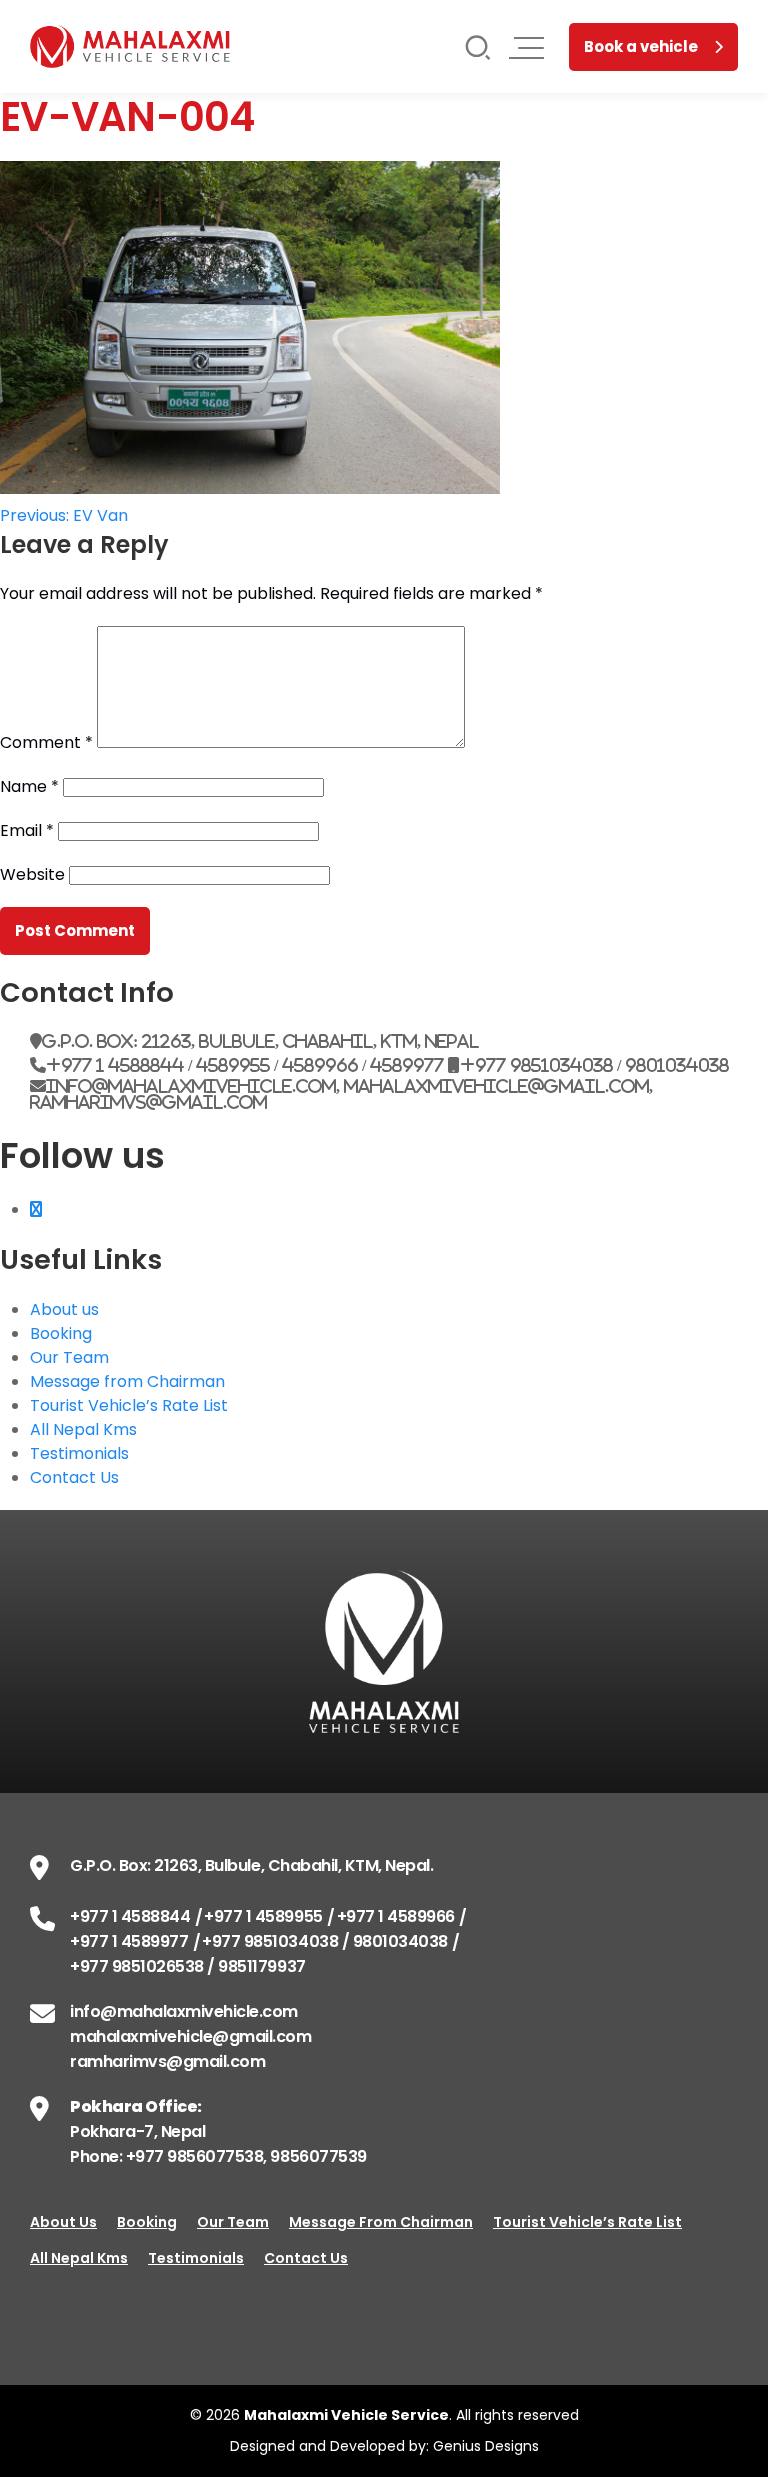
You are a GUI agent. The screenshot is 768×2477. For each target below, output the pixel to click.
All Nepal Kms (83, 1429)
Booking (61, 1333)
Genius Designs (486, 2446)
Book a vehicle (641, 46)
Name (29, 786)
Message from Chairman (127, 1381)
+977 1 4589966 (396, 1916)
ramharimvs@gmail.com (167, 2061)
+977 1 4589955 (263, 1916)
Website (32, 874)
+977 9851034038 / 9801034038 (325, 1941)
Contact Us (74, 1477)
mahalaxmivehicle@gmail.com (191, 2036)
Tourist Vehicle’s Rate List (129, 1405)
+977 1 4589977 (129, 1941)
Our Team (69, 1357)
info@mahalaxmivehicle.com (184, 2011)
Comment (46, 742)
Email (27, 830)
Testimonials (79, 1453)
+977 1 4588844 (130, 1916)
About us (64, 1309)
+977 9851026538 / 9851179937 (188, 1966)
